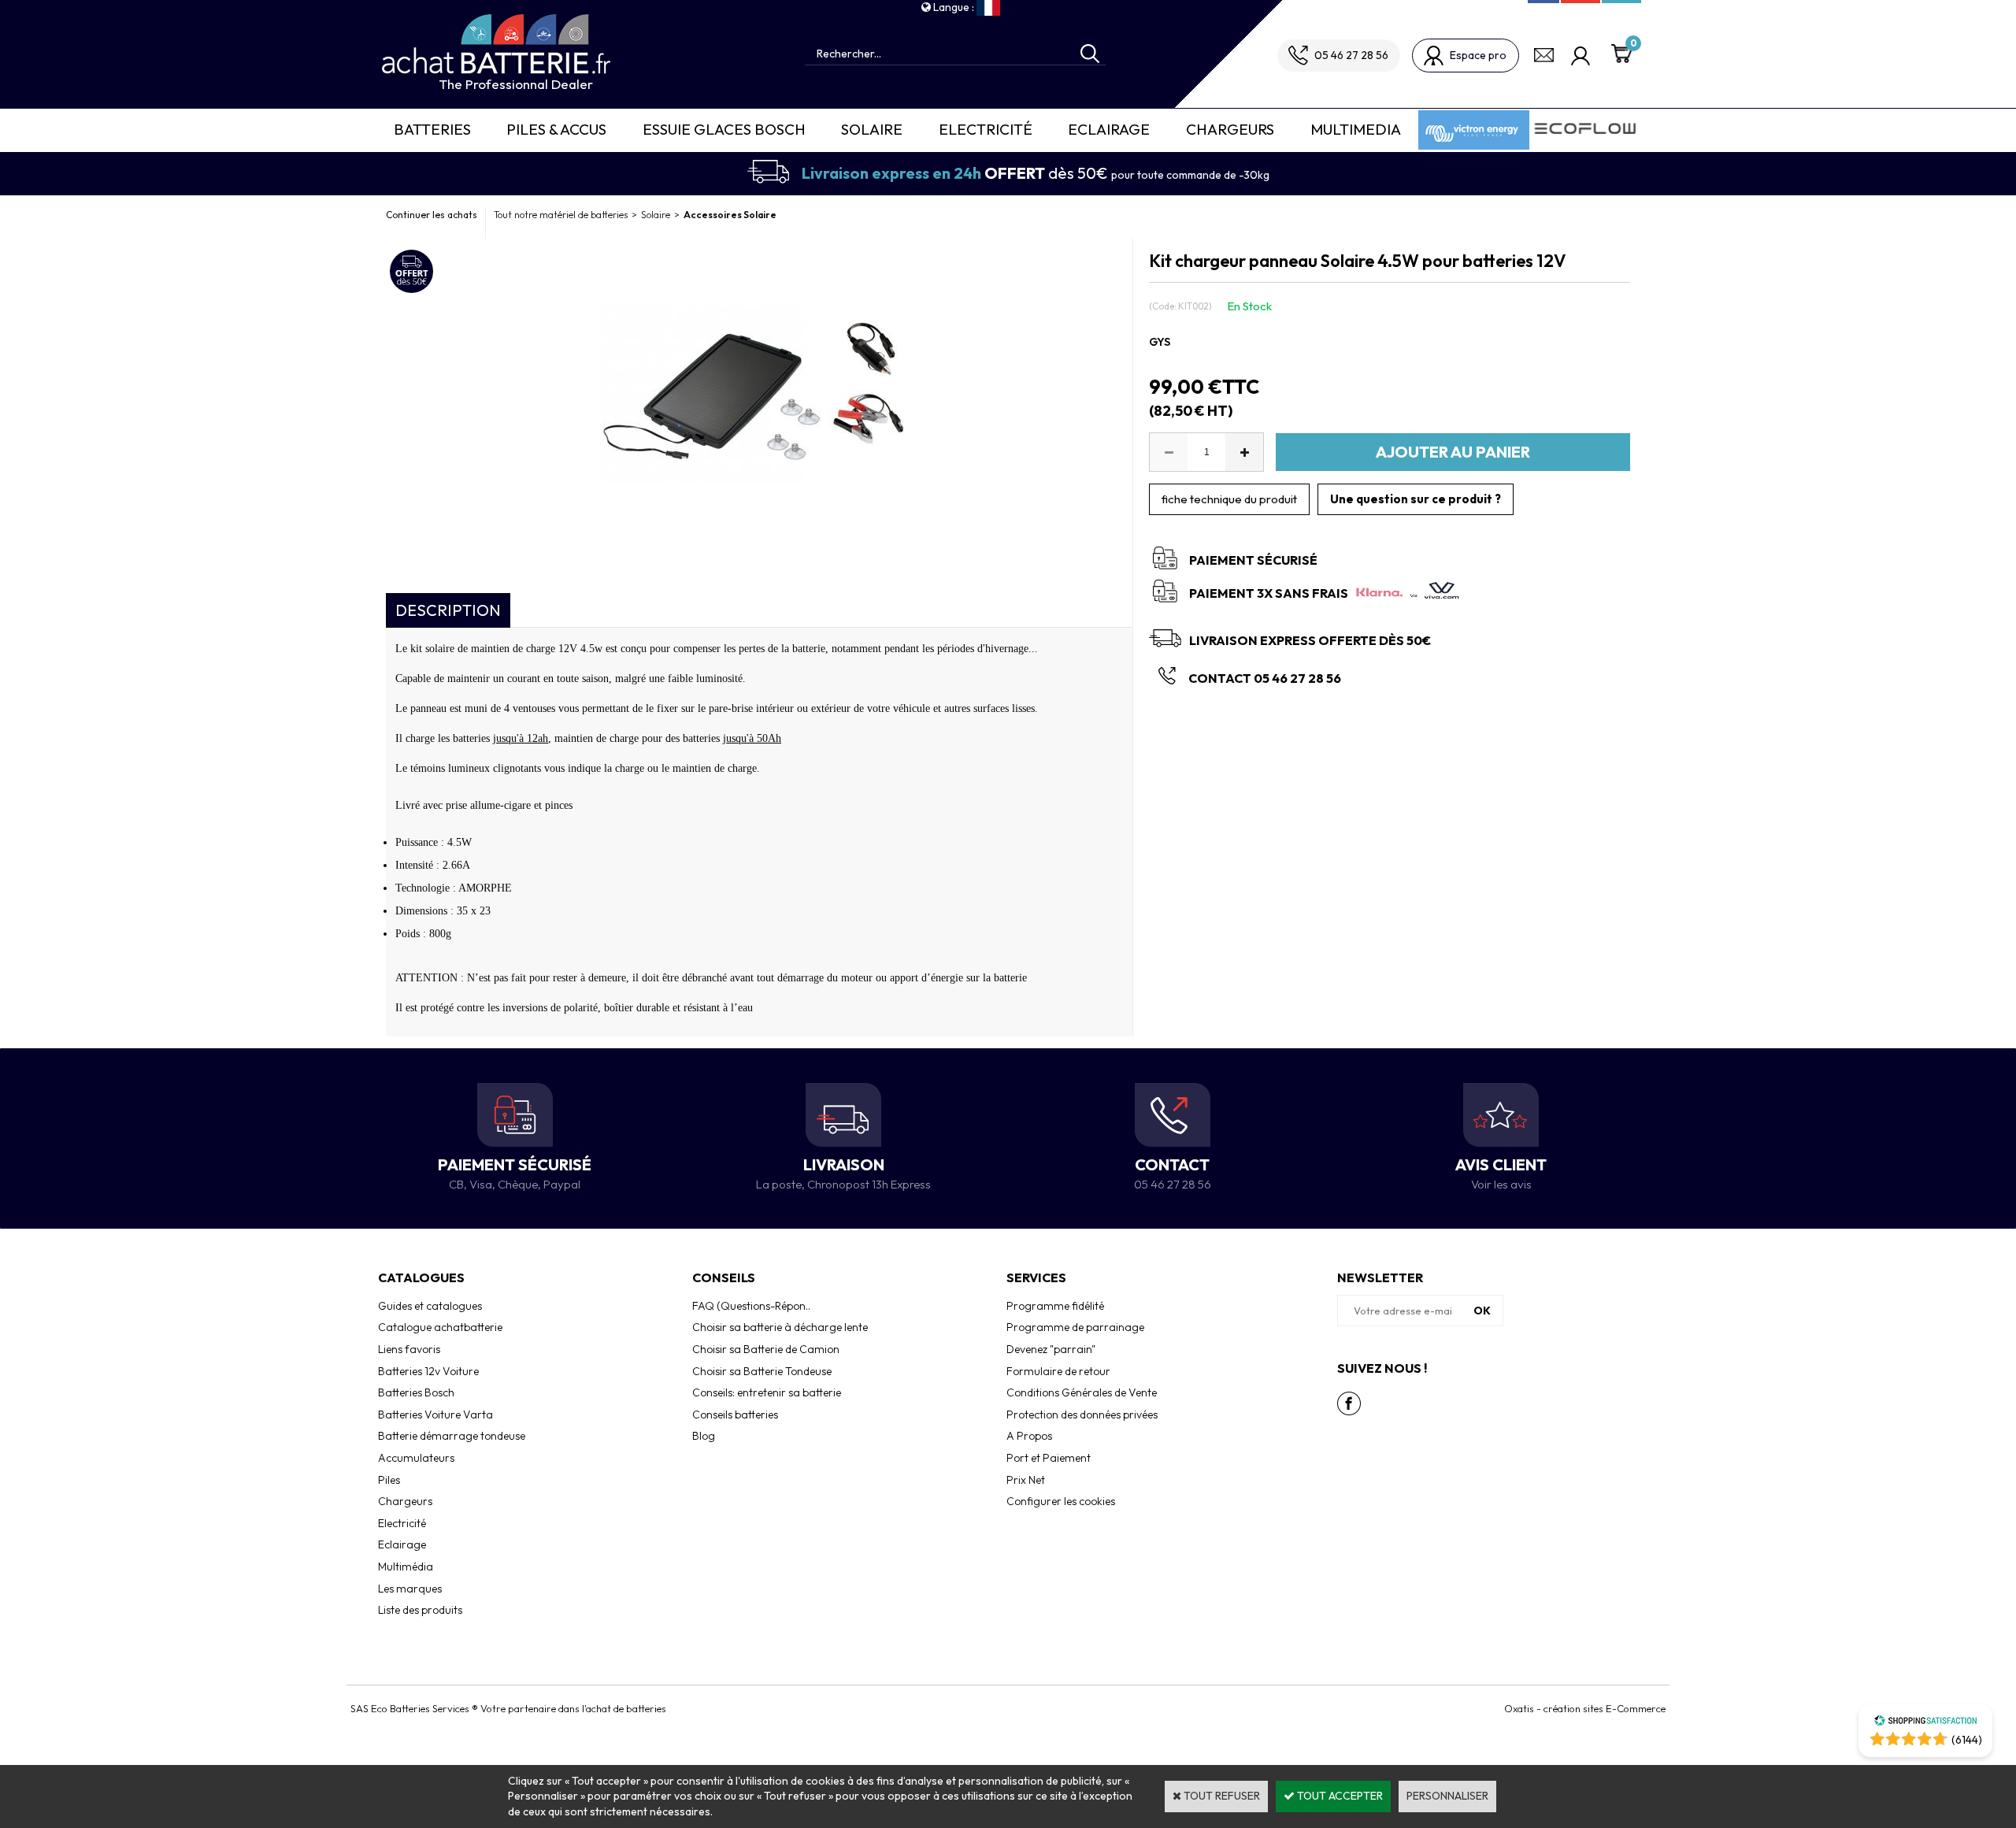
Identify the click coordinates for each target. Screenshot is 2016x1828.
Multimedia (1356, 129)
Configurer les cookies (1061, 1501)
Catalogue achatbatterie (440, 1327)
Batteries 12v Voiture (428, 1371)
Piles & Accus (556, 129)
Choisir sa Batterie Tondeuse (762, 1371)
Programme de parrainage (1075, 1327)
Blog (704, 1436)
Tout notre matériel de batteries (561, 215)
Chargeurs (1230, 129)
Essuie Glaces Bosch (724, 129)
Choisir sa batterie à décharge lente (780, 1327)
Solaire (872, 129)
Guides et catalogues (430, 1306)
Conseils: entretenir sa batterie (767, 1392)
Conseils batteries (735, 1415)
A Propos (1029, 1436)
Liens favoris (409, 1349)
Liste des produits (420, 1610)
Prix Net (1026, 1480)
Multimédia (406, 1567)
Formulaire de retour (1058, 1371)
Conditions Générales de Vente (1082, 1392)
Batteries (432, 129)
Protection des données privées (1082, 1415)
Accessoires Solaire (730, 215)
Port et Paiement (1049, 1458)
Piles (389, 1480)
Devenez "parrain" (1051, 1349)
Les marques (410, 1589)
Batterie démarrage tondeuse (452, 1436)
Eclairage (1109, 129)
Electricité (986, 129)
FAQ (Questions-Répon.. (751, 1306)
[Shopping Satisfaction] (1925, 1722)
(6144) (1967, 1740)
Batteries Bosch (416, 1392)
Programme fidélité (1055, 1306)
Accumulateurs (416, 1458)
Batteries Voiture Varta (435, 1415)
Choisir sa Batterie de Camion (766, 1349)
